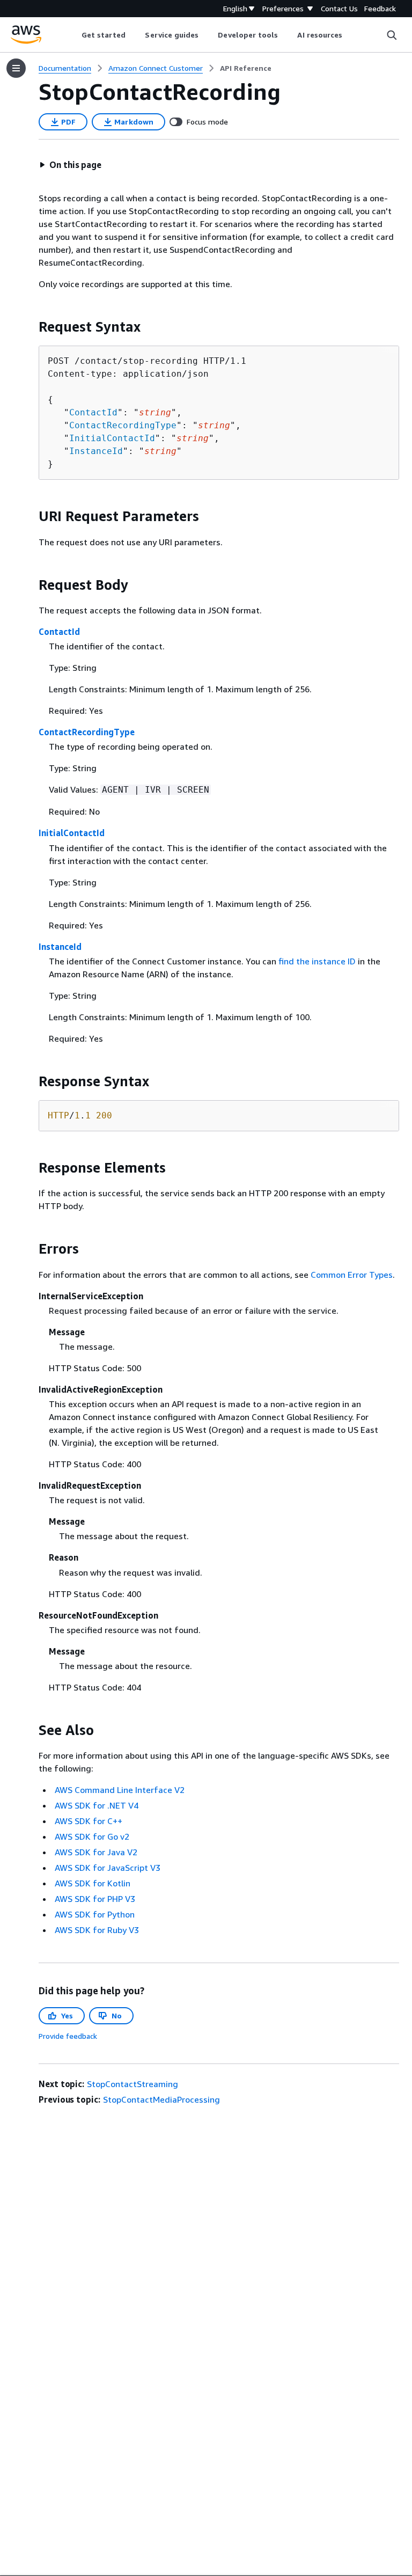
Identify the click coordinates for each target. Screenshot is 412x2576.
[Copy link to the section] (30, 327)
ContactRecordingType (123, 425)
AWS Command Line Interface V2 (120, 1790)
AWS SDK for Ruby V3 (97, 1930)
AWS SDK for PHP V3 (95, 1899)
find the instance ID (317, 961)
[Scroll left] (73, 35)
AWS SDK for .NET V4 (97, 1805)
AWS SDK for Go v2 (92, 1836)
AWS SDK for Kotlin (93, 1883)
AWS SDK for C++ (89, 1821)
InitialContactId (112, 438)
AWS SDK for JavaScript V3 (108, 1868)
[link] (246, 68)
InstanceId (96, 451)
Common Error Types (352, 1275)
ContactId (93, 412)
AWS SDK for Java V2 (96, 1852)
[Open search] (392, 35)
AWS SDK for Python (95, 1914)
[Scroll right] (351, 35)
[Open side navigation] (16, 68)
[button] (70, 165)
